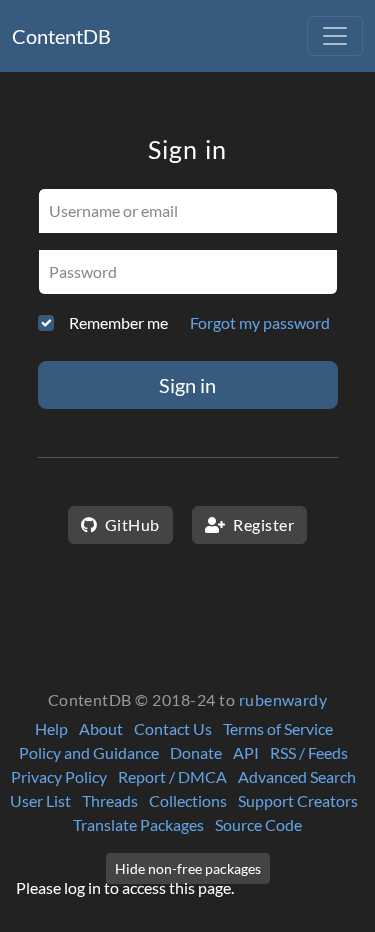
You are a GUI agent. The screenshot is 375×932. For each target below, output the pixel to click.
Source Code (258, 824)
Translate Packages (138, 824)
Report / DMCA (172, 776)
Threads (110, 800)
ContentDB (61, 36)
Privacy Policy (59, 776)
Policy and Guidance (89, 752)
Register (262, 524)
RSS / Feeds (309, 752)
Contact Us (173, 728)
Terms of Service (278, 728)
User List (40, 800)
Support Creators (298, 800)
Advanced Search (297, 776)
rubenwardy (283, 699)
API (246, 752)
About (101, 728)
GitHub (130, 524)
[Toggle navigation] (335, 36)
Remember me (118, 322)
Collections (188, 800)
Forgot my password (260, 322)
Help (51, 728)
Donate (196, 752)
